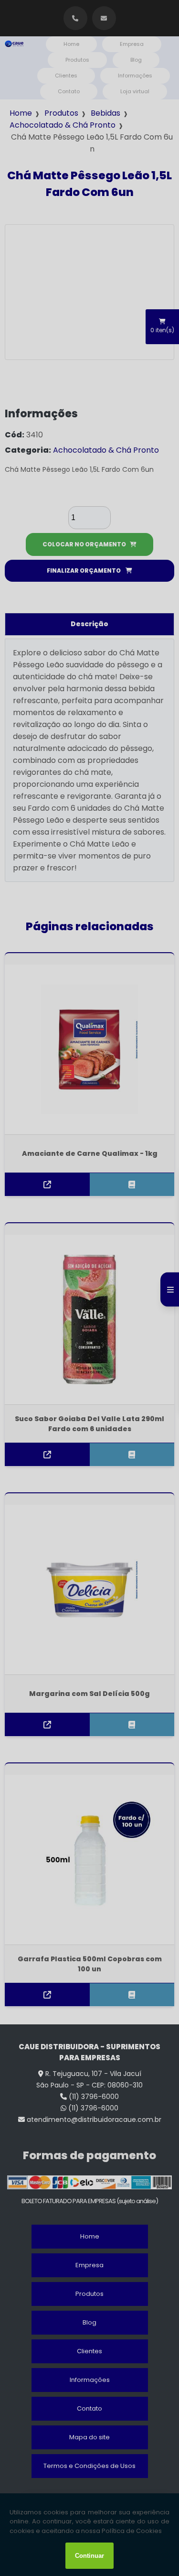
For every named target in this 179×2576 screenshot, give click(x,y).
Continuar (89, 2556)
